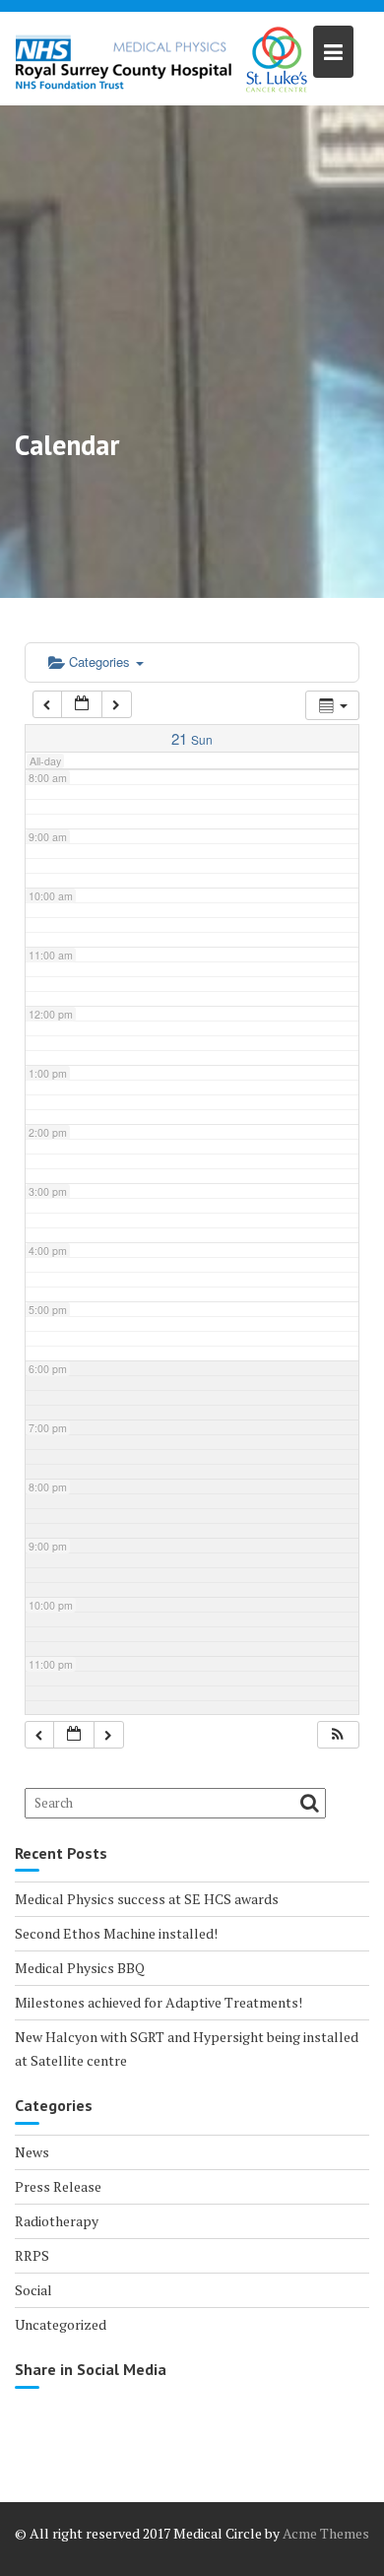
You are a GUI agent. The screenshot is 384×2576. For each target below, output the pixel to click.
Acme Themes (326, 2533)
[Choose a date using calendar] (82, 705)
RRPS (32, 2255)
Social (33, 2290)
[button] (338, 1735)
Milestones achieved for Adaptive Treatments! (159, 2002)
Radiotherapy (57, 2221)
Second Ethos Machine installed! (116, 1933)
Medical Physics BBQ (80, 1968)
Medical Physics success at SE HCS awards (147, 1899)
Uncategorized (61, 2324)
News (32, 2152)
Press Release (58, 2186)
